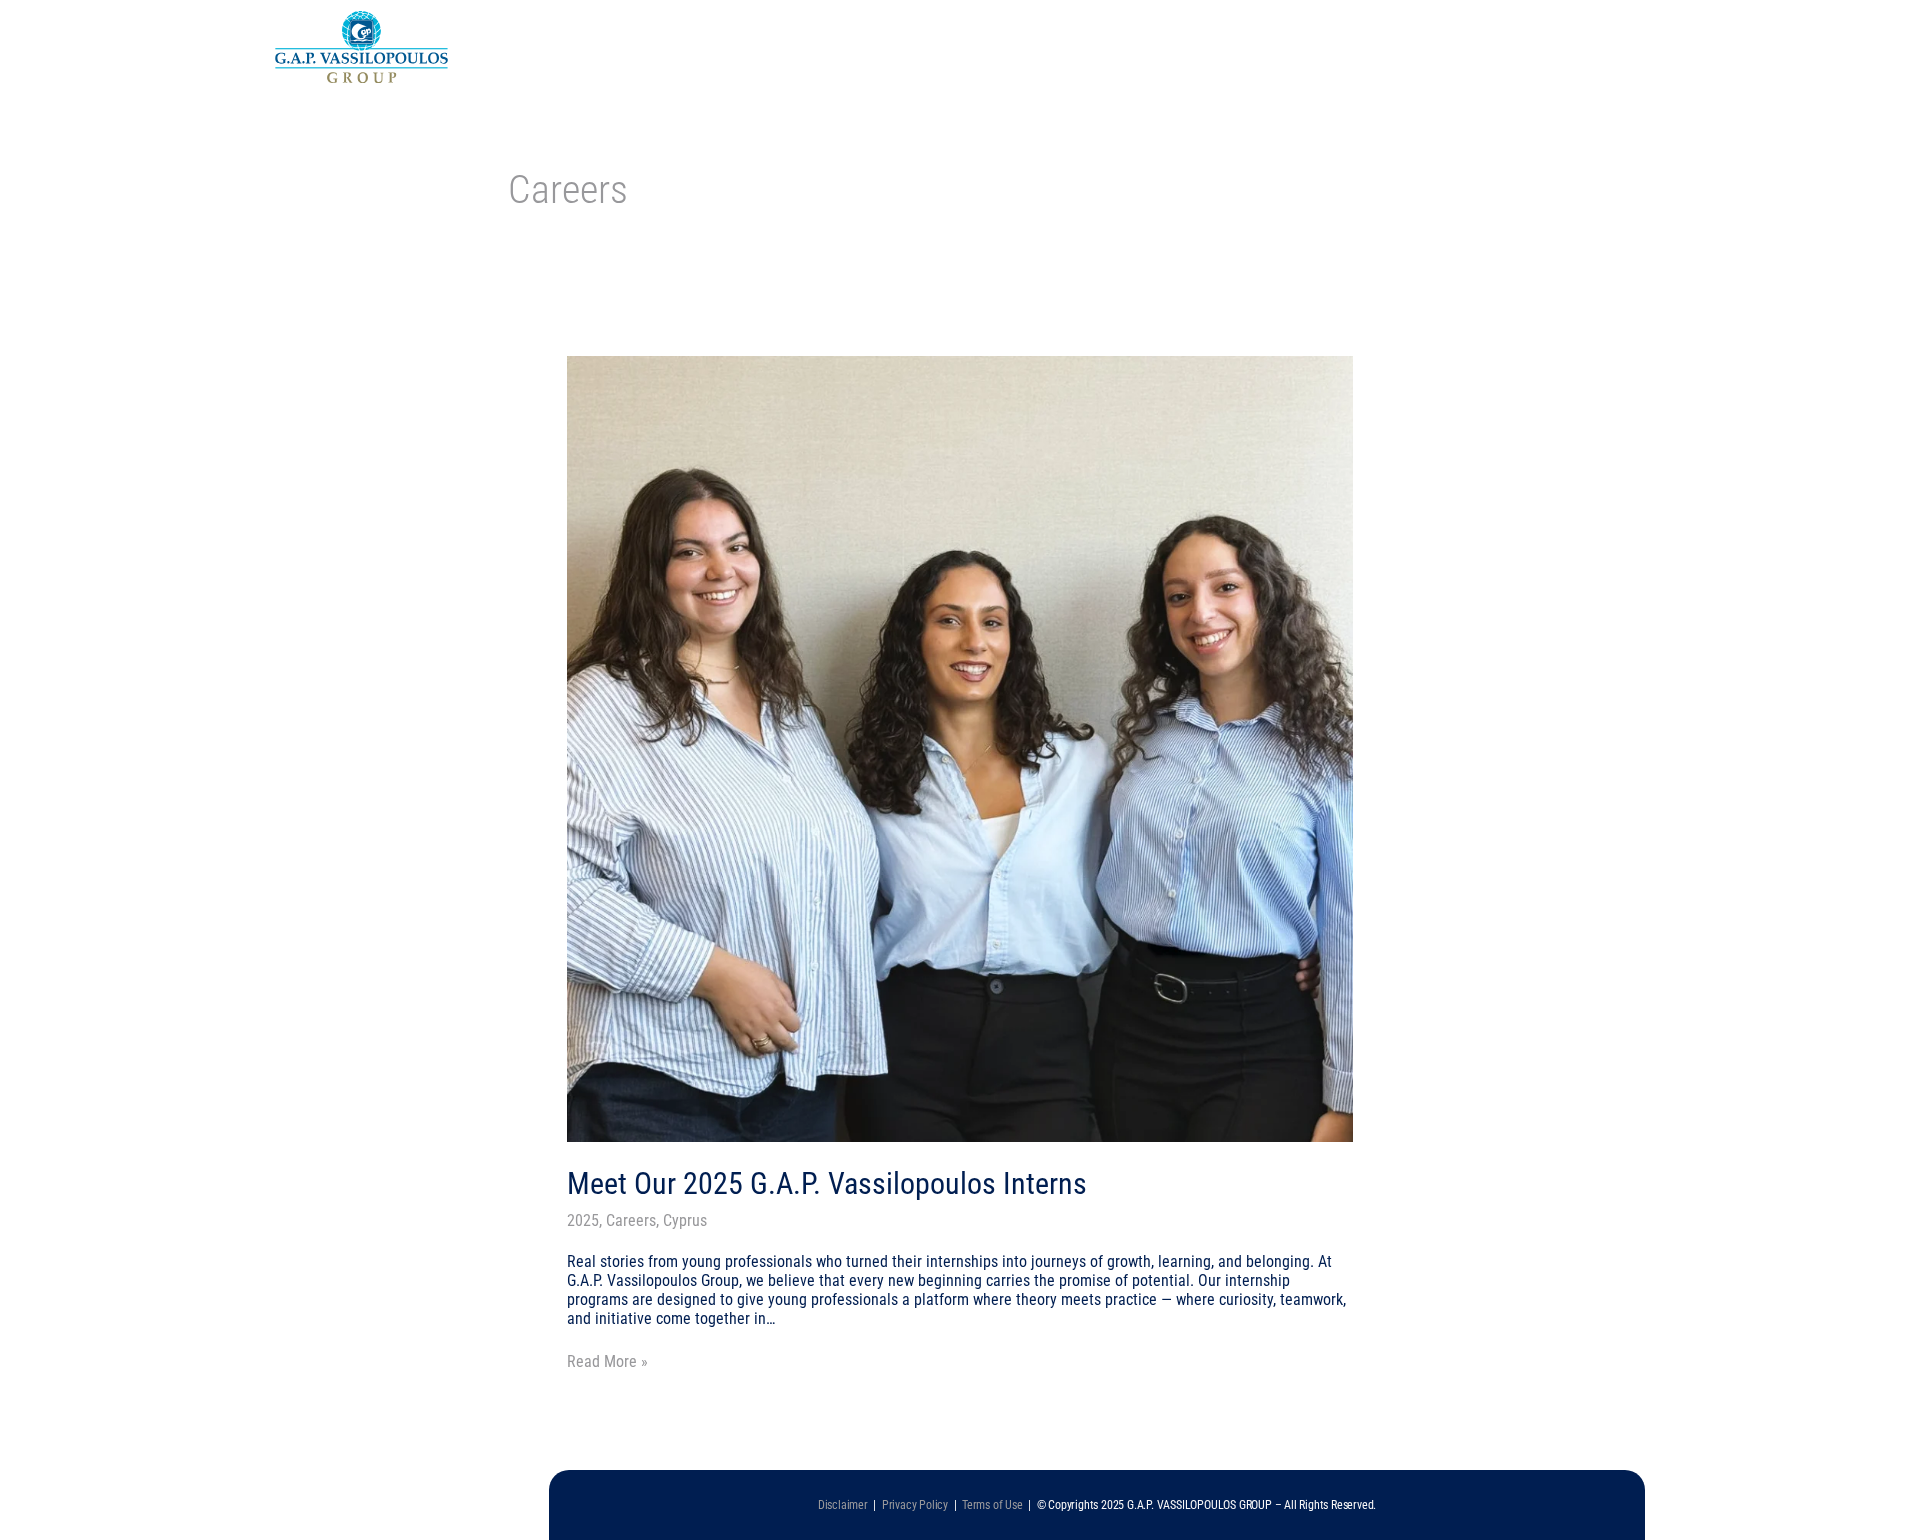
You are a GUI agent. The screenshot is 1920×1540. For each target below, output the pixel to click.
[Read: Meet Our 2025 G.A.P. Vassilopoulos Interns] (960, 747)
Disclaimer (846, 1505)
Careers (631, 1220)
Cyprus (685, 1220)
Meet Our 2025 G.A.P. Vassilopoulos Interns (827, 1183)
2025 (583, 1220)
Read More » (607, 1361)
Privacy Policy (915, 1505)
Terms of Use (992, 1505)
